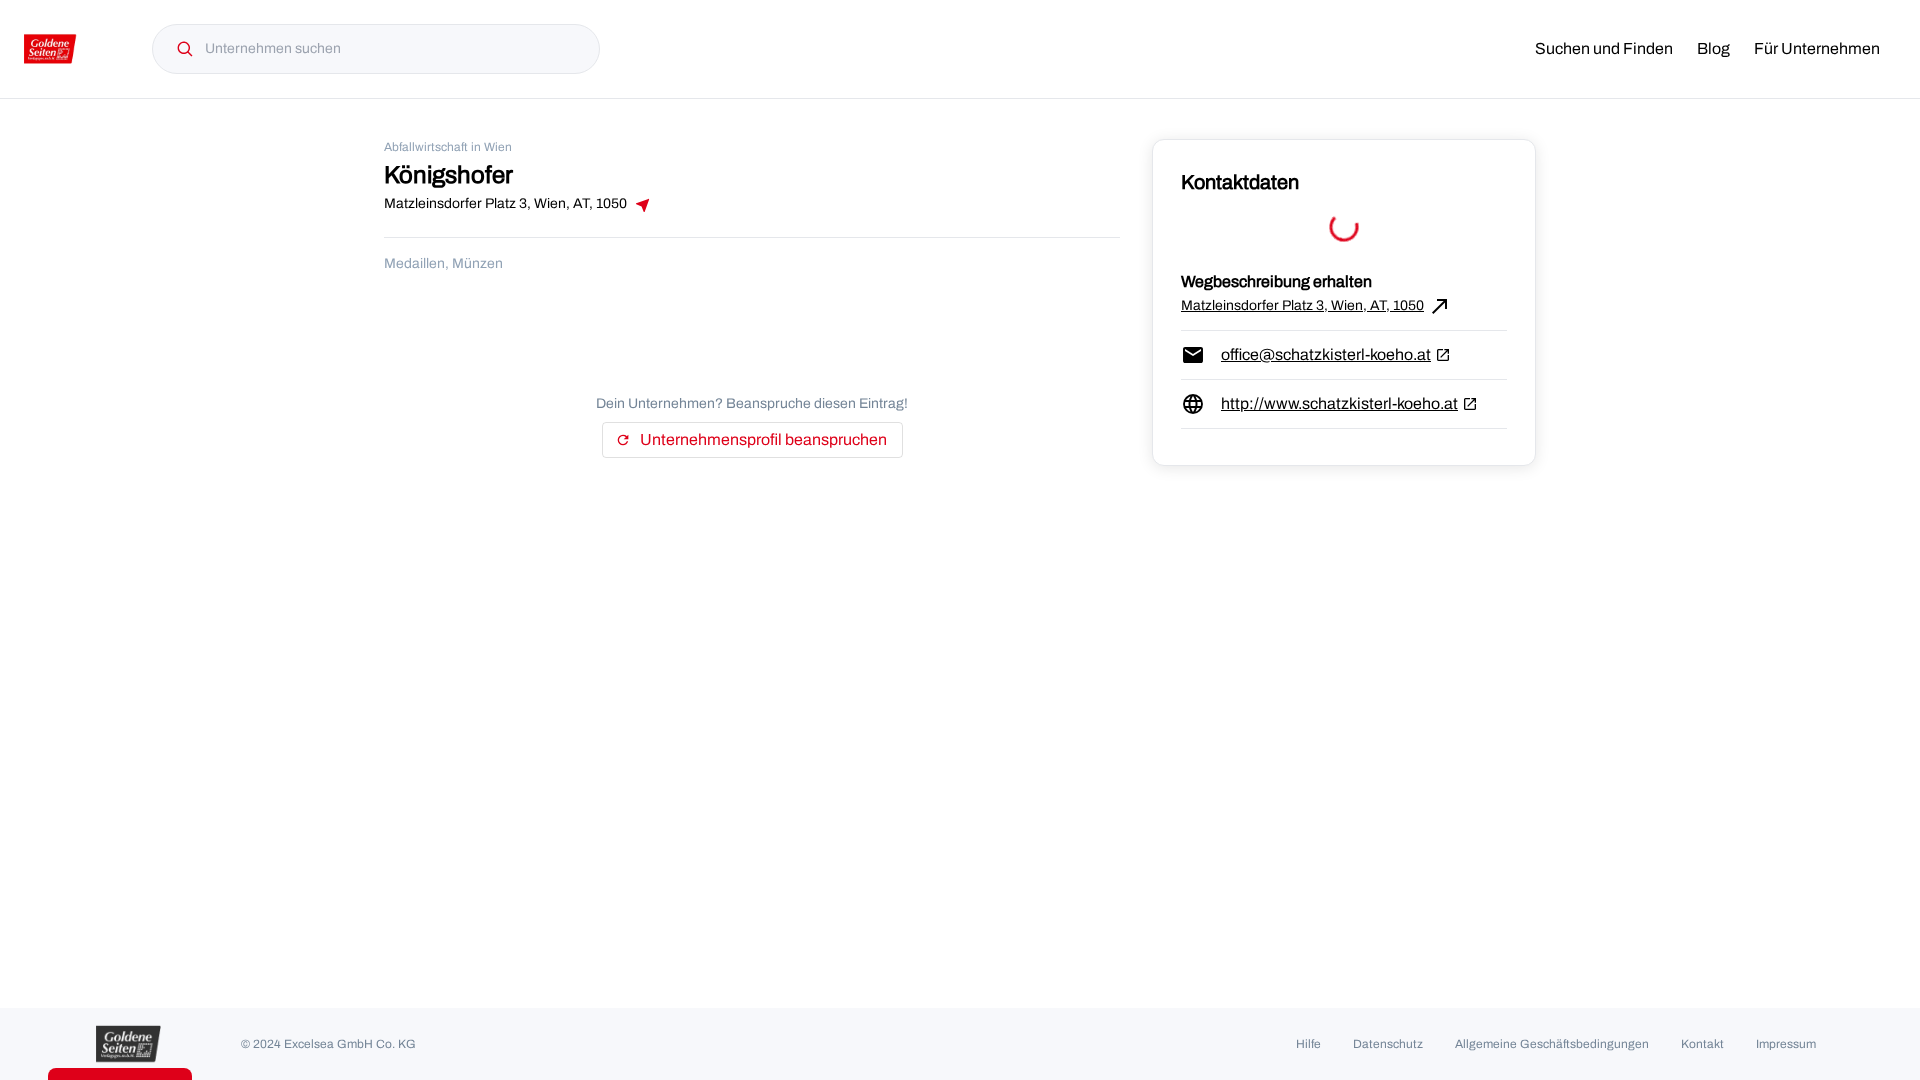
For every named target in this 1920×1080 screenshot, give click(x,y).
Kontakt (1702, 1044)
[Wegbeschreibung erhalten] (641, 205)
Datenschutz (1388, 1044)
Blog (1713, 48)
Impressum (1786, 1044)
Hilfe (1308, 1044)
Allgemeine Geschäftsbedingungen (1552, 1044)
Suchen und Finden (1604, 48)
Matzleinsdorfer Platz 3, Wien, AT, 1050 (1316, 306)
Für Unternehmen (1817, 48)
